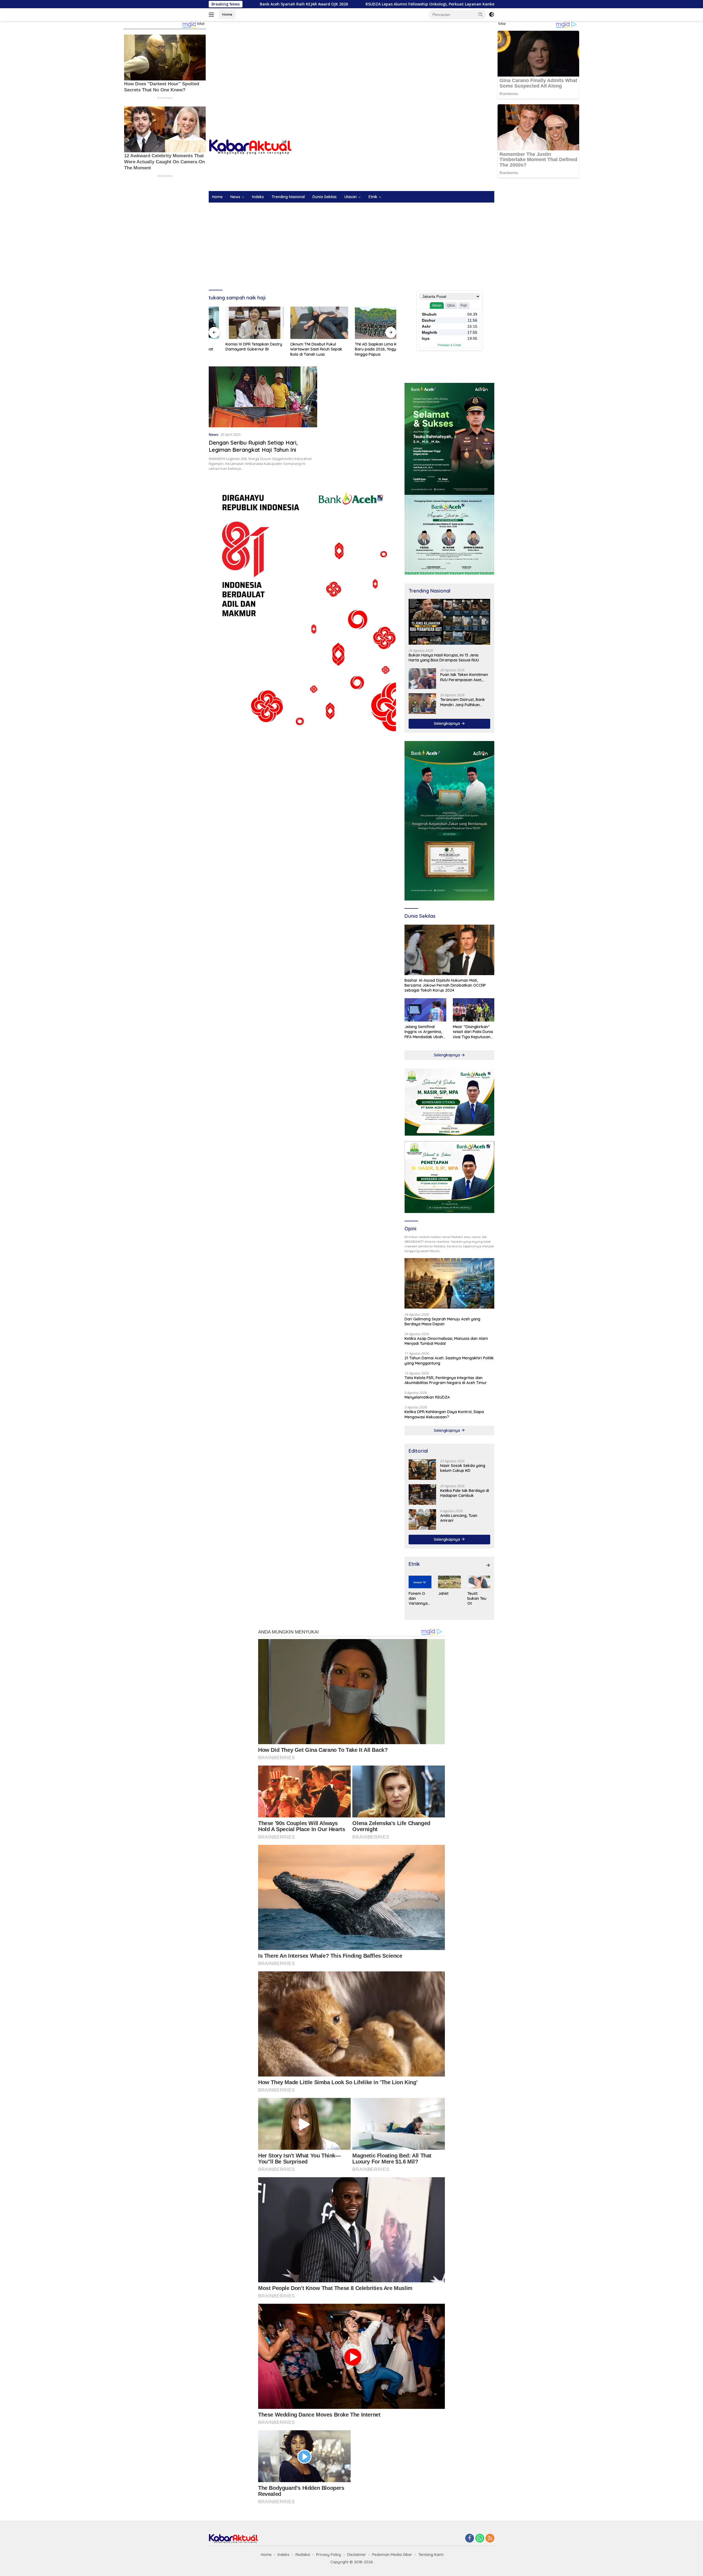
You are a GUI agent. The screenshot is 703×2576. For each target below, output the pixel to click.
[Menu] (212, 15)
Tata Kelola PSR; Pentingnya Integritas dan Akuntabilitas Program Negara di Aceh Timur (446, 1380)
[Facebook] (470, 2539)
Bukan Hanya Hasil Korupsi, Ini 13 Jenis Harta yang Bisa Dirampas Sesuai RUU (366, 349)
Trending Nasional (288, 197)
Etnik (373, 197)
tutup (201, 24)
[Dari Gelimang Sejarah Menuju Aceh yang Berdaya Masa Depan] (449, 1283)
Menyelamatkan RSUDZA (427, 1397)
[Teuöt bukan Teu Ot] (479, 1582)
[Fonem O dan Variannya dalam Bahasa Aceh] (420, 1582)
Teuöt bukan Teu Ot (477, 1598)
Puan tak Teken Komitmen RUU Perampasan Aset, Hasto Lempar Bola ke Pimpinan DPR (464, 677)
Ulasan (351, 197)
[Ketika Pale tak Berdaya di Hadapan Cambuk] (422, 1495)
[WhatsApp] (480, 2539)
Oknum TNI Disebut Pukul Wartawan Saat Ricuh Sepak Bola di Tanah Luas (235, 349)
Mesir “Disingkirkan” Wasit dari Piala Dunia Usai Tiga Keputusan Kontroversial (473, 1032)
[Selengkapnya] (488, 1565)
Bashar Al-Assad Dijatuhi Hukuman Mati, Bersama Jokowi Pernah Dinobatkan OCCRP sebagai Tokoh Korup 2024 (445, 985)
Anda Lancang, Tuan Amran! (459, 1518)
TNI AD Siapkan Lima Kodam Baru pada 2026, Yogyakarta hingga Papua (300, 349)
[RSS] (490, 2539)
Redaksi (303, 2555)
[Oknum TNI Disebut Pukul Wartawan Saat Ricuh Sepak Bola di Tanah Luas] (238, 323)
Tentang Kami (431, 2555)
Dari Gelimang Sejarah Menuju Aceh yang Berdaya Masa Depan (442, 1321)
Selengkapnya (447, 723)
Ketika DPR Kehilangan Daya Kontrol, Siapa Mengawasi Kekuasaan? (444, 1414)
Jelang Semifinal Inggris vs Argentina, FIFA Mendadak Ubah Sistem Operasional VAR (424, 1032)
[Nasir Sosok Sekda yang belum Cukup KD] (422, 1470)
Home (227, 14)
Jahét (443, 1593)
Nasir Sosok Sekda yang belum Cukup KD (463, 1468)
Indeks (258, 197)
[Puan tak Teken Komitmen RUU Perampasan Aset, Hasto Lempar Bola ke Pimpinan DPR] (422, 679)
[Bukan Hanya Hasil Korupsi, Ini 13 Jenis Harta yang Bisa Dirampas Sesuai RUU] (367, 323)
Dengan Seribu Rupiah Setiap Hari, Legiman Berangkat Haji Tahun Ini (253, 446)
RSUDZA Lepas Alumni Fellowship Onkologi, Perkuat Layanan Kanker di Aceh (255, 4)
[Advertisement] (351, 65)
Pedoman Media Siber (392, 2555)
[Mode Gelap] (492, 15)
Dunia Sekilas (325, 197)
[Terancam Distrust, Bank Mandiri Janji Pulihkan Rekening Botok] (422, 704)
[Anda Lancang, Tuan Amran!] (422, 1519)
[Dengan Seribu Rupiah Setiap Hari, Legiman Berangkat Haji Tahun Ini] (263, 397)
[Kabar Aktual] (250, 147)
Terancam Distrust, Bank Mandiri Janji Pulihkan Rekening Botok (463, 702)
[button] (481, 14)
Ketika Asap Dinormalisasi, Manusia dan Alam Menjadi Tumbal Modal (446, 1341)
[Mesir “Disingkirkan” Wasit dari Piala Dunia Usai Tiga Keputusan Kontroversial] (474, 1010)
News (235, 197)
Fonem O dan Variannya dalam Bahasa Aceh (418, 1599)
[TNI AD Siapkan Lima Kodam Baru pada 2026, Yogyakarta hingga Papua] (303, 323)
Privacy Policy (329, 2555)
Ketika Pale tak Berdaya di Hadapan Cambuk (465, 1493)
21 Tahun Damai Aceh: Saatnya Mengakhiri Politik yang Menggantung (449, 1360)
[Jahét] (449, 1582)
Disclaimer (357, 2555)
